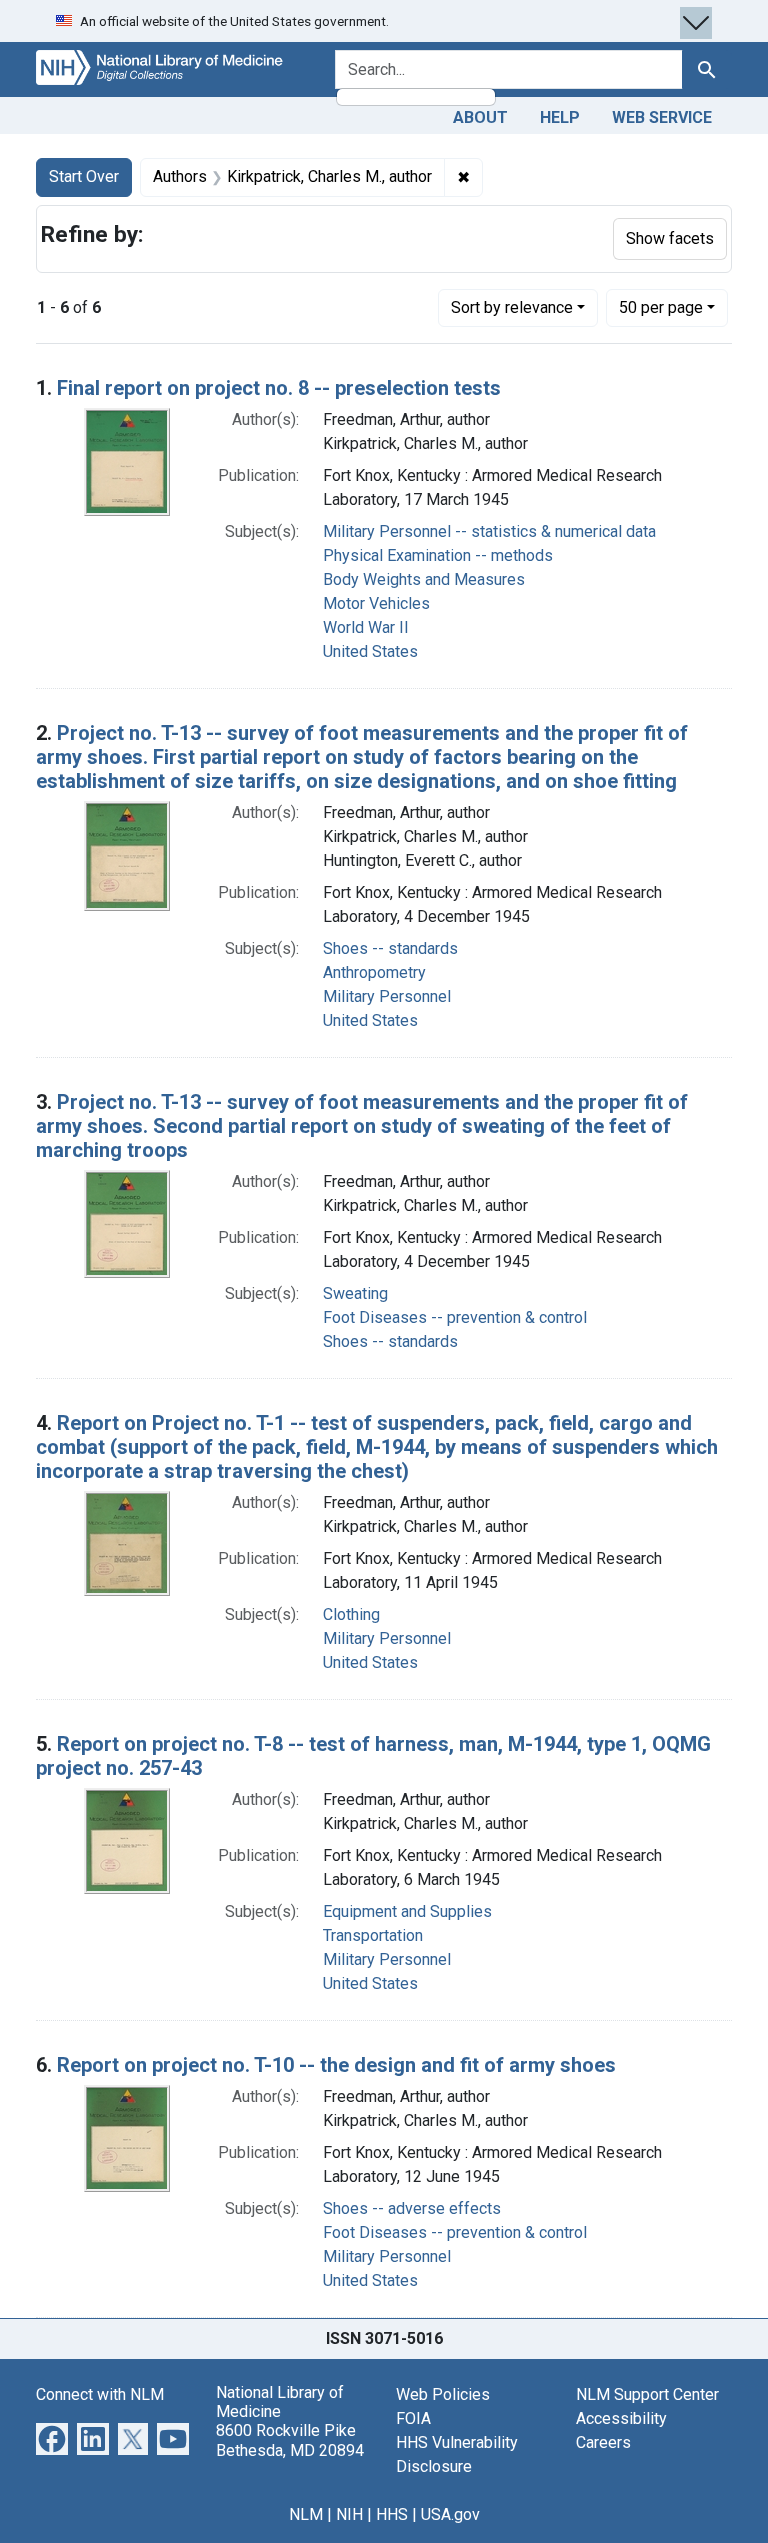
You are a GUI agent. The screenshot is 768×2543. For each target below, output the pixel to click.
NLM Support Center (647, 2394)
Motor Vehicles (376, 603)
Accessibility (621, 2418)
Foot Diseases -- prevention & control (455, 1317)
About (480, 117)
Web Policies (443, 2394)
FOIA (413, 2418)
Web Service (662, 117)
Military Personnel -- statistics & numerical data (489, 531)
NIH (349, 2514)
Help (560, 117)
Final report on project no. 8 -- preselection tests (279, 388)
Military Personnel (387, 996)
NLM (306, 2514)
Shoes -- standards (390, 948)
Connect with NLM (100, 2394)
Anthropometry (374, 972)
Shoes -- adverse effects (412, 2208)
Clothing (351, 1614)
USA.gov (450, 2514)
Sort (512, 307)
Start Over (84, 176)
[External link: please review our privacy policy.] (52, 2437)
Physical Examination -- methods (438, 555)
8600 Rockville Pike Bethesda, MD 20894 (290, 2440)
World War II (366, 627)
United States (370, 651)
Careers (603, 2442)
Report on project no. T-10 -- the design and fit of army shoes (336, 2065)
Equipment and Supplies (407, 1911)
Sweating (355, 1293)
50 (661, 307)
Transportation (373, 1935)
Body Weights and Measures (424, 579)
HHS (392, 2514)
